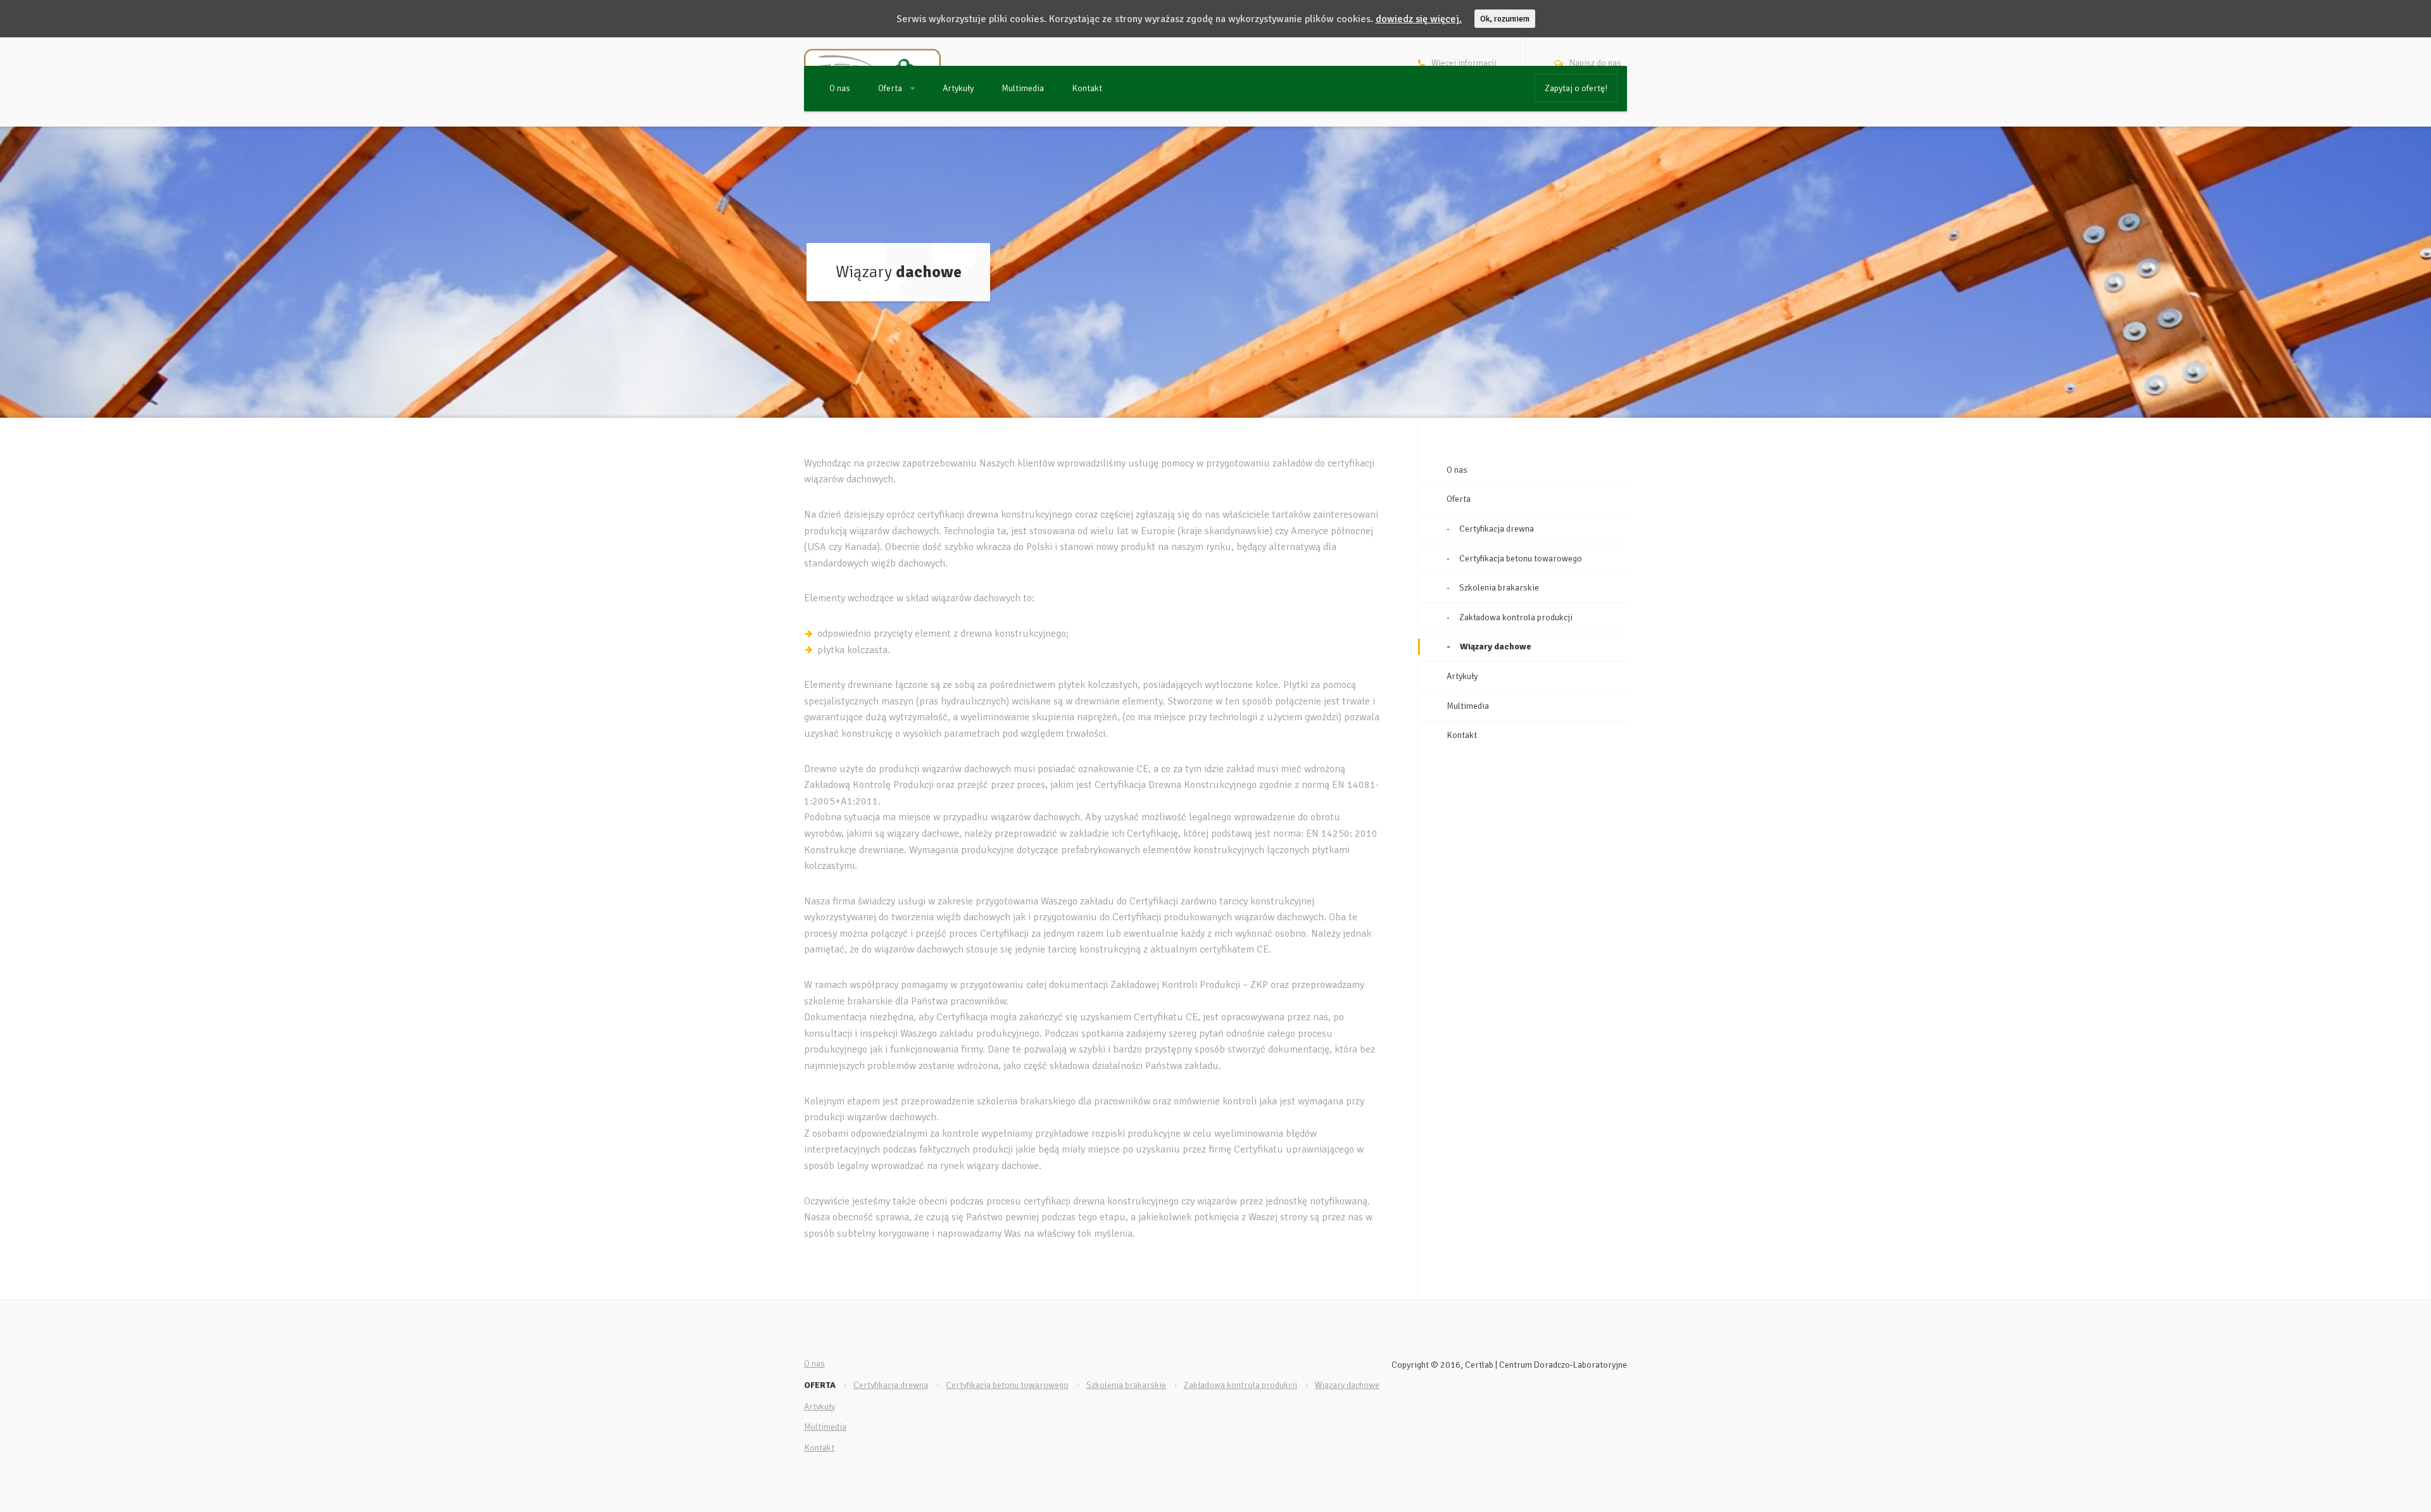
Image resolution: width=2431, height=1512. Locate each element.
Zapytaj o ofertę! (1576, 88)
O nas (840, 88)
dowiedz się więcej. (1419, 19)
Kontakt (1087, 88)
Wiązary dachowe (1496, 647)
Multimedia (1023, 88)
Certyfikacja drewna (1497, 529)
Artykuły (958, 88)
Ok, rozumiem (1505, 19)
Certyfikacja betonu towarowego (1521, 559)
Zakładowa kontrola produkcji (1516, 617)
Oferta (891, 88)
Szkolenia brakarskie (1499, 588)
